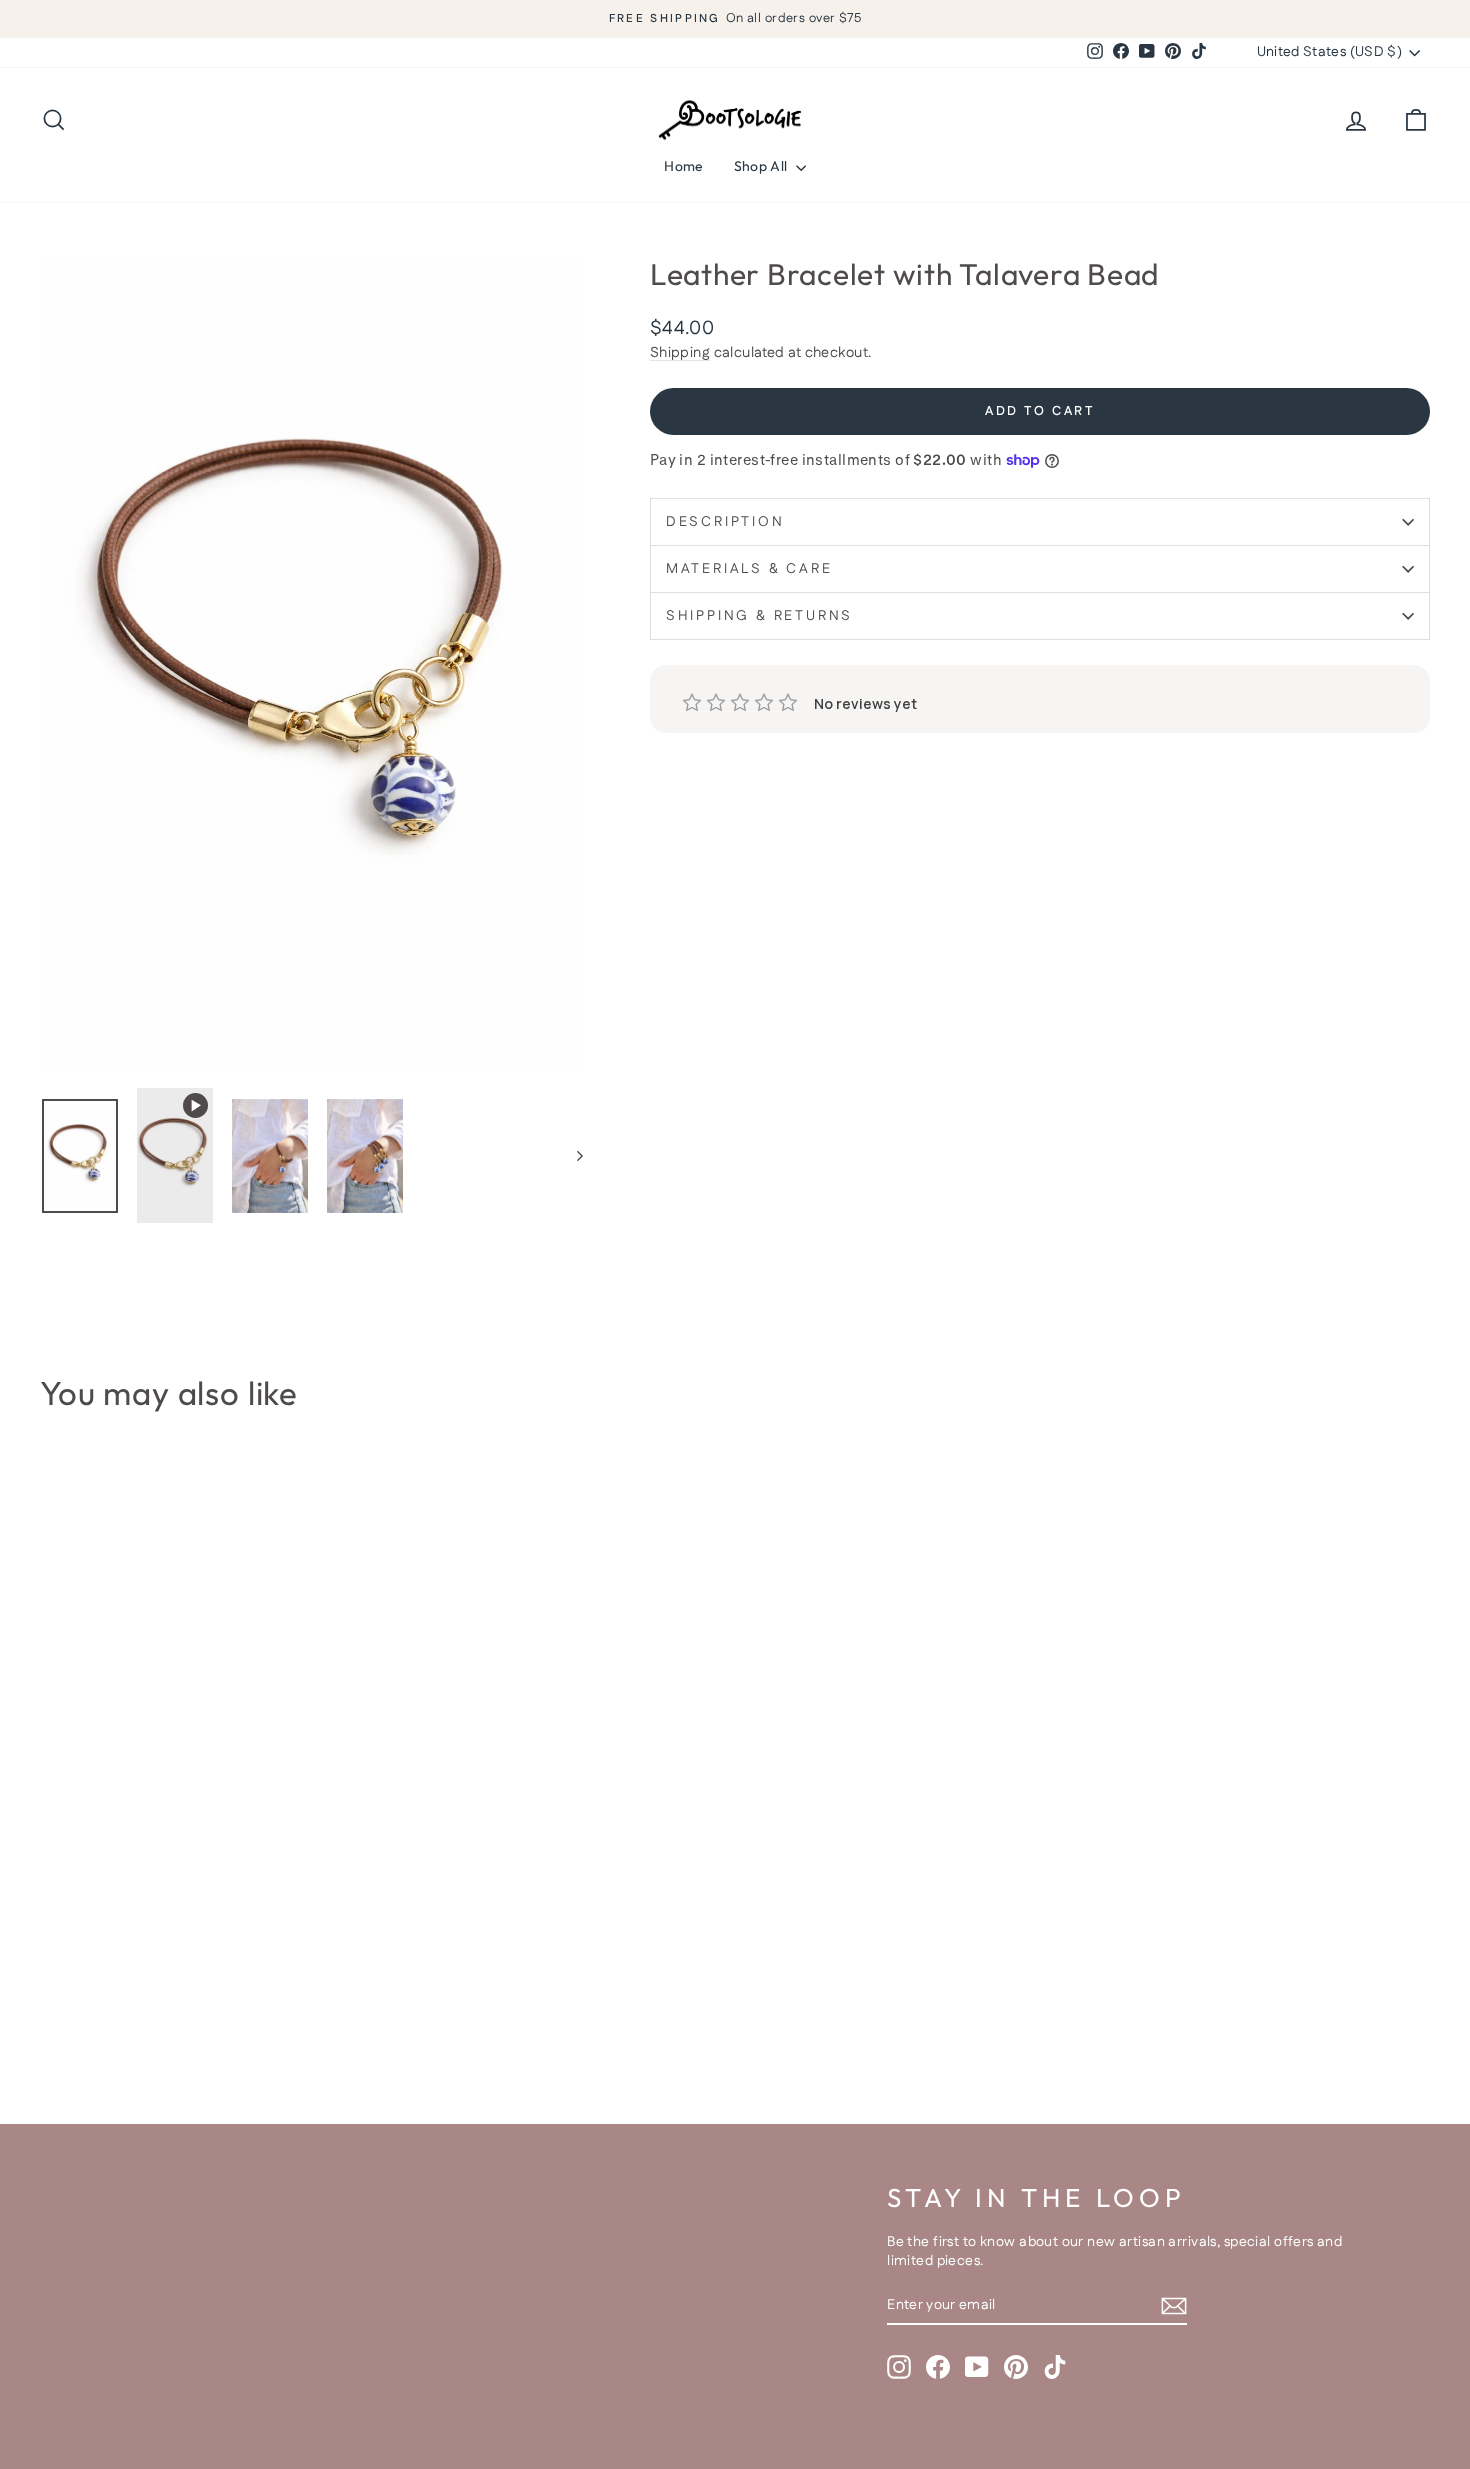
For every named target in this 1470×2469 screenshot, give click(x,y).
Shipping (680, 353)
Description (725, 522)
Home (683, 166)
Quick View (206, 1937)
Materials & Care (749, 569)
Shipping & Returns (759, 616)
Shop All (762, 166)
